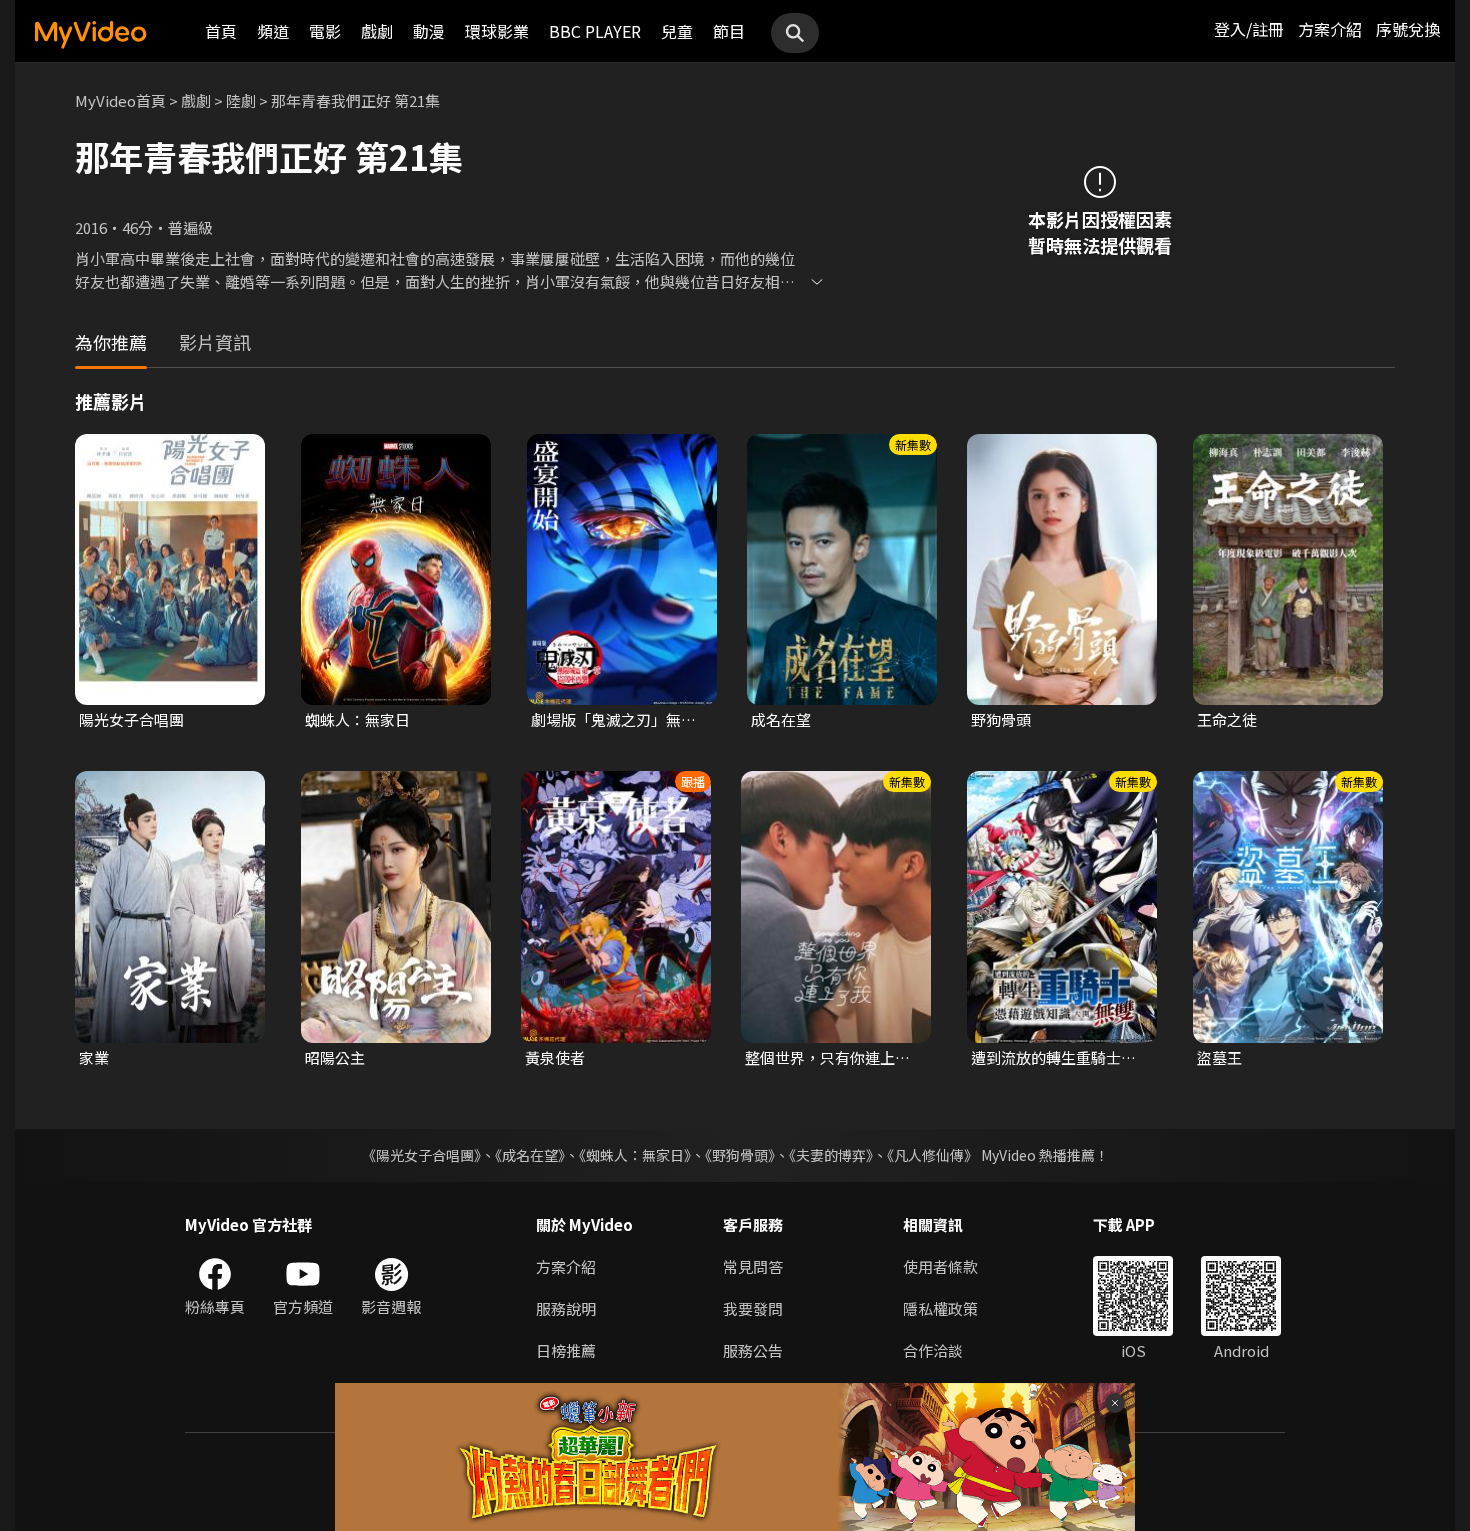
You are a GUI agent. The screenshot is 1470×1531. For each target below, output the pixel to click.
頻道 (273, 31)
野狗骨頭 (1001, 719)
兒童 (677, 31)
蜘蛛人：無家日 (357, 719)
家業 (94, 1057)
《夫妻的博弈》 (831, 1155)
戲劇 (377, 31)
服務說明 (566, 1308)
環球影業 (497, 31)
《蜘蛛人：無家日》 (635, 1155)
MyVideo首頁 (120, 100)
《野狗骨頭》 (740, 1155)
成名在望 (781, 719)
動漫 (429, 31)
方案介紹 (1330, 29)
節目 (729, 31)
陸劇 (241, 100)
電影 (325, 31)
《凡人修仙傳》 (932, 1155)
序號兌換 (1408, 29)
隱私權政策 (940, 1308)
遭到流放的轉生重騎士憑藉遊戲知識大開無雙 (1053, 1058)
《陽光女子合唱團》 (421, 1155)
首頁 (221, 31)
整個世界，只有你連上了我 (827, 1058)
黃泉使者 (555, 1057)
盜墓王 (1219, 1057)
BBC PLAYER (595, 31)
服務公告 (753, 1350)
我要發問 (753, 1308)
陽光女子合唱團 (131, 719)
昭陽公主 (335, 1057)
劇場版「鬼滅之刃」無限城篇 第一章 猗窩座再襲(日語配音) (613, 720)
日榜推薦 (566, 1350)
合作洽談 (933, 1350)
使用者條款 (940, 1266)
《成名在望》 (530, 1155)
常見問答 (753, 1266)
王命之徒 (1227, 719)
